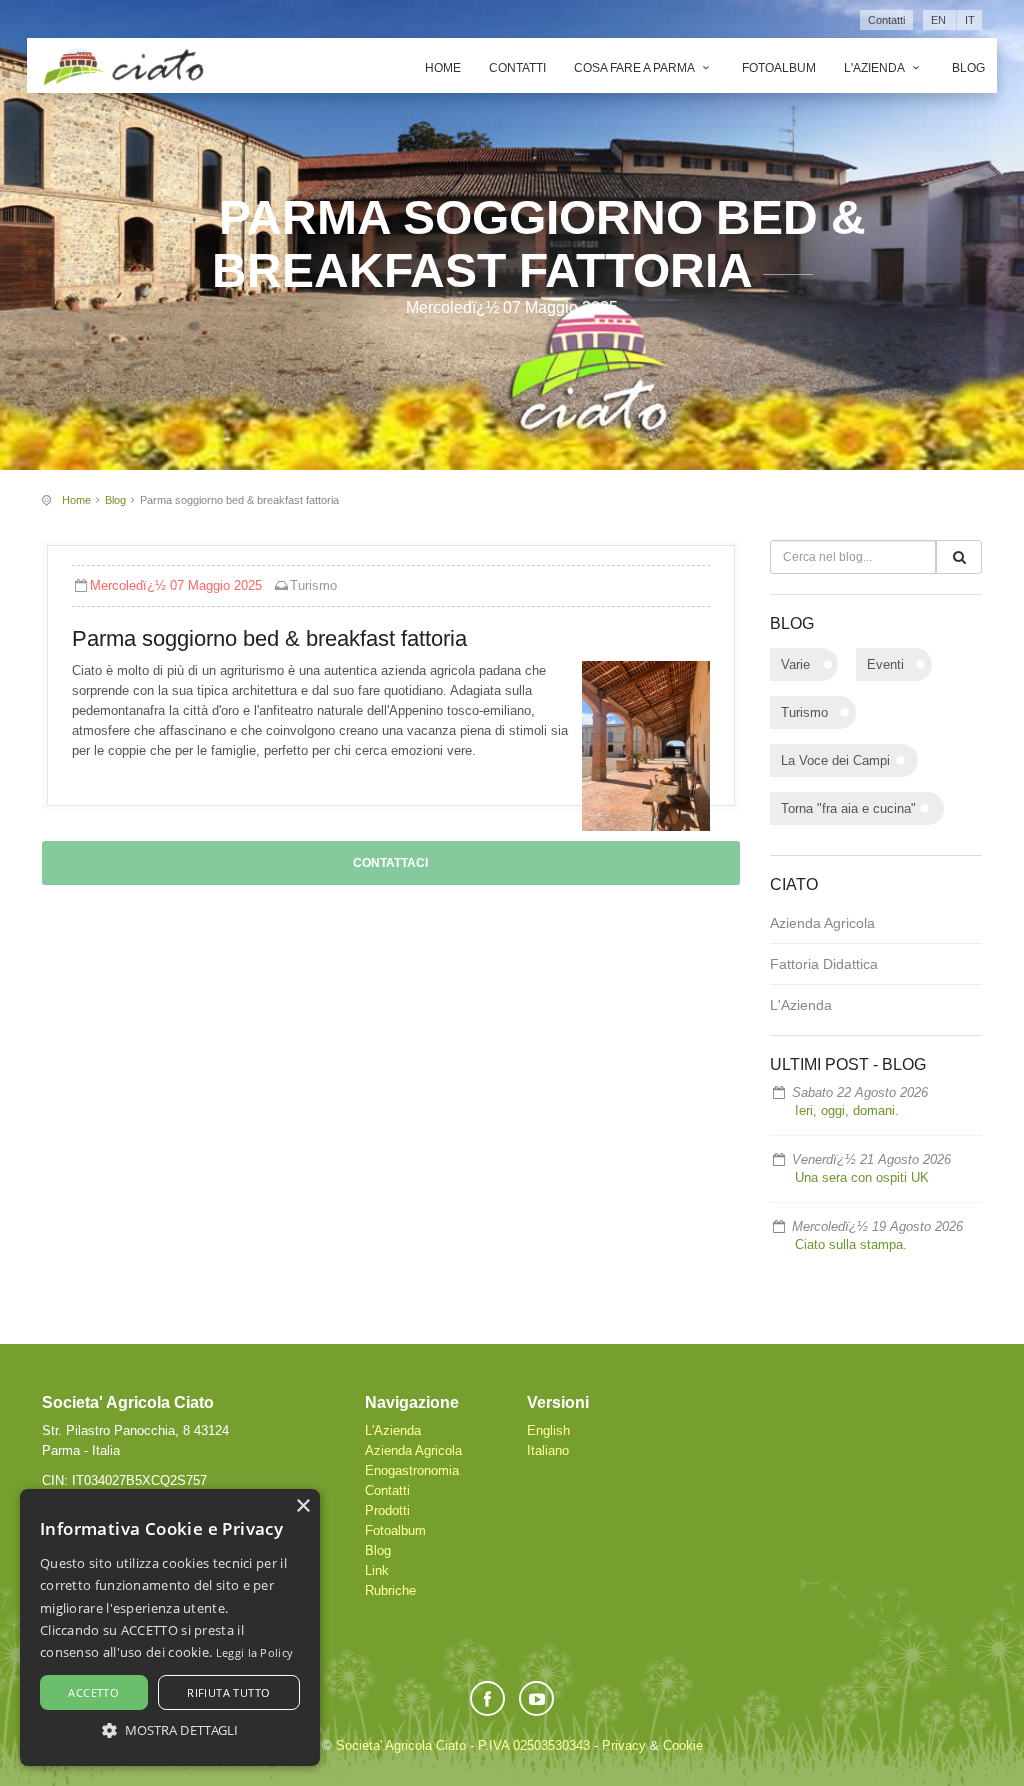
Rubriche (390, 1590)
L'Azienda (875, 68)
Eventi (885, 664)
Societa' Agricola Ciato (401, 1745)
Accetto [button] (93, 1692)
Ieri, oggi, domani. (847, 1110)
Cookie (683, 1745)
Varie (795, 664)
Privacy (624, 1745)
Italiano (548, 1450)
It (970, 20)
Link (377, 1570)
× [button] (302, 1506)
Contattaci (390, 863)
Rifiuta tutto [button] (228, 1692)
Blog (968, 68)
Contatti (886, 20)
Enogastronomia (412, 1470)
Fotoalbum (779, 68)
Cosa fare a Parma (635, 68)
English (548, 1430)
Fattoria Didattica (824, 964)
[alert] (170, 1627)
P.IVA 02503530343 (534, 1745)
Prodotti (387, 1510)
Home (443, 68)
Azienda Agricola (822, 923)
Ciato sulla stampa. (851, 1244)
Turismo (313, 585)
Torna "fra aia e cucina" (848, 808)
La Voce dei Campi (835, 760)
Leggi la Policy (255, 1652)
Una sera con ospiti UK (862, 1177)
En (938, 20)
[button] (170, 1730)
